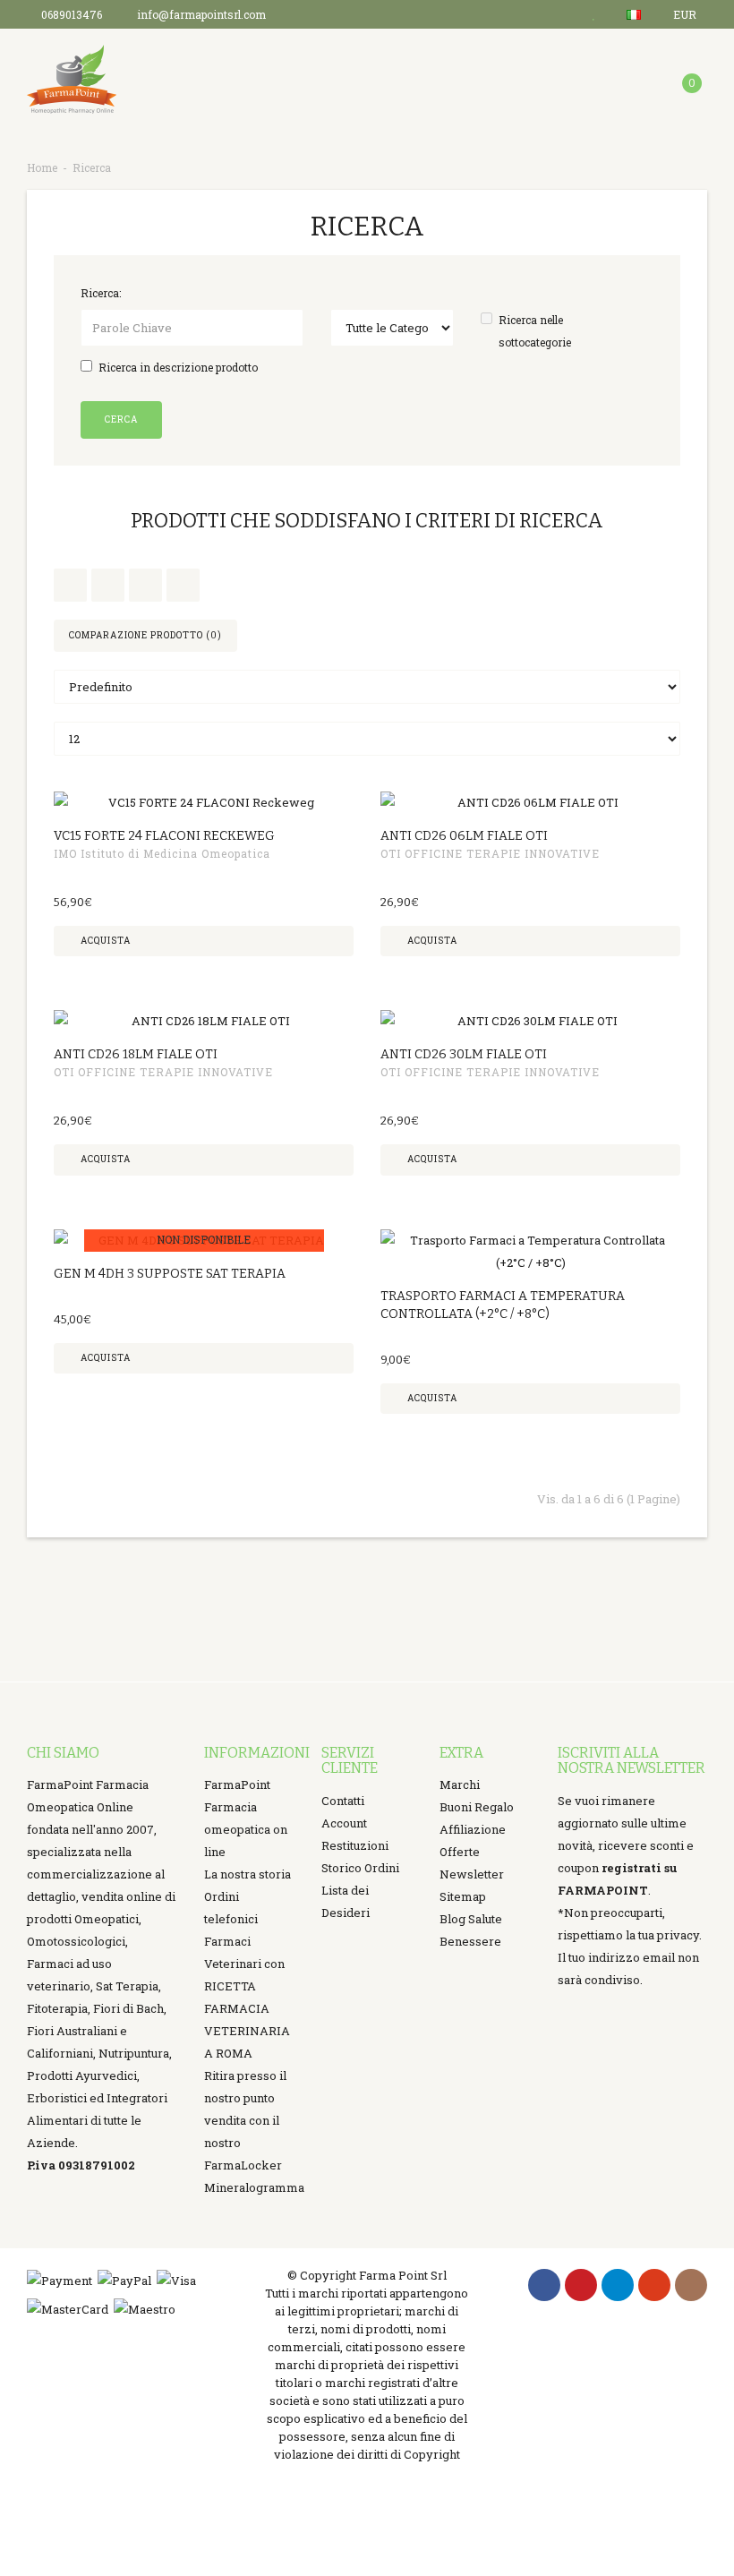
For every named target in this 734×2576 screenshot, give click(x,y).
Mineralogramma (254, 2187)
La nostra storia (248, 1874)
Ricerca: (101, 293)
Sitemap (463, 1896)
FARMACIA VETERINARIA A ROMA (247, 2031)
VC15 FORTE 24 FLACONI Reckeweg (164, 836)
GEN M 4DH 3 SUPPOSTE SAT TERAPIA (170, 1274)
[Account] (559, 14)
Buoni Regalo (477, 1807)
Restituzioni (355, 1845)
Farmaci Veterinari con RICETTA (244, 1964)
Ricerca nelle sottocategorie (535, 331)
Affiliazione (473, 1829)
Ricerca (92, 167)
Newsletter (472, 1874)
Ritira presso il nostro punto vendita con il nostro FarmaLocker (245, 2120)
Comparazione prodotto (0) (145, 635)
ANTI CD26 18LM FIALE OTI (136, 1054)
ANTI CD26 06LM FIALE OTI (464, 836)
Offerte (460, 1852)
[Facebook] (544, 2285)
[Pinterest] (581, 2285)
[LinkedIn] (618, 2285)
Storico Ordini (360, 1868)
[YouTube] (654, 2285)
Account (344, 1823)
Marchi (460, 1784)
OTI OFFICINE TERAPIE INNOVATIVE (490, 853)
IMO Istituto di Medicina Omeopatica (162, 853)
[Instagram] (691, 2285)
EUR (686, 14)
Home (42, 167)
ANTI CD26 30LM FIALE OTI (464, 1054)
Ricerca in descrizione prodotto (178, 367)
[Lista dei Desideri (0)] (596, 14)
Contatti (343, 1801)
